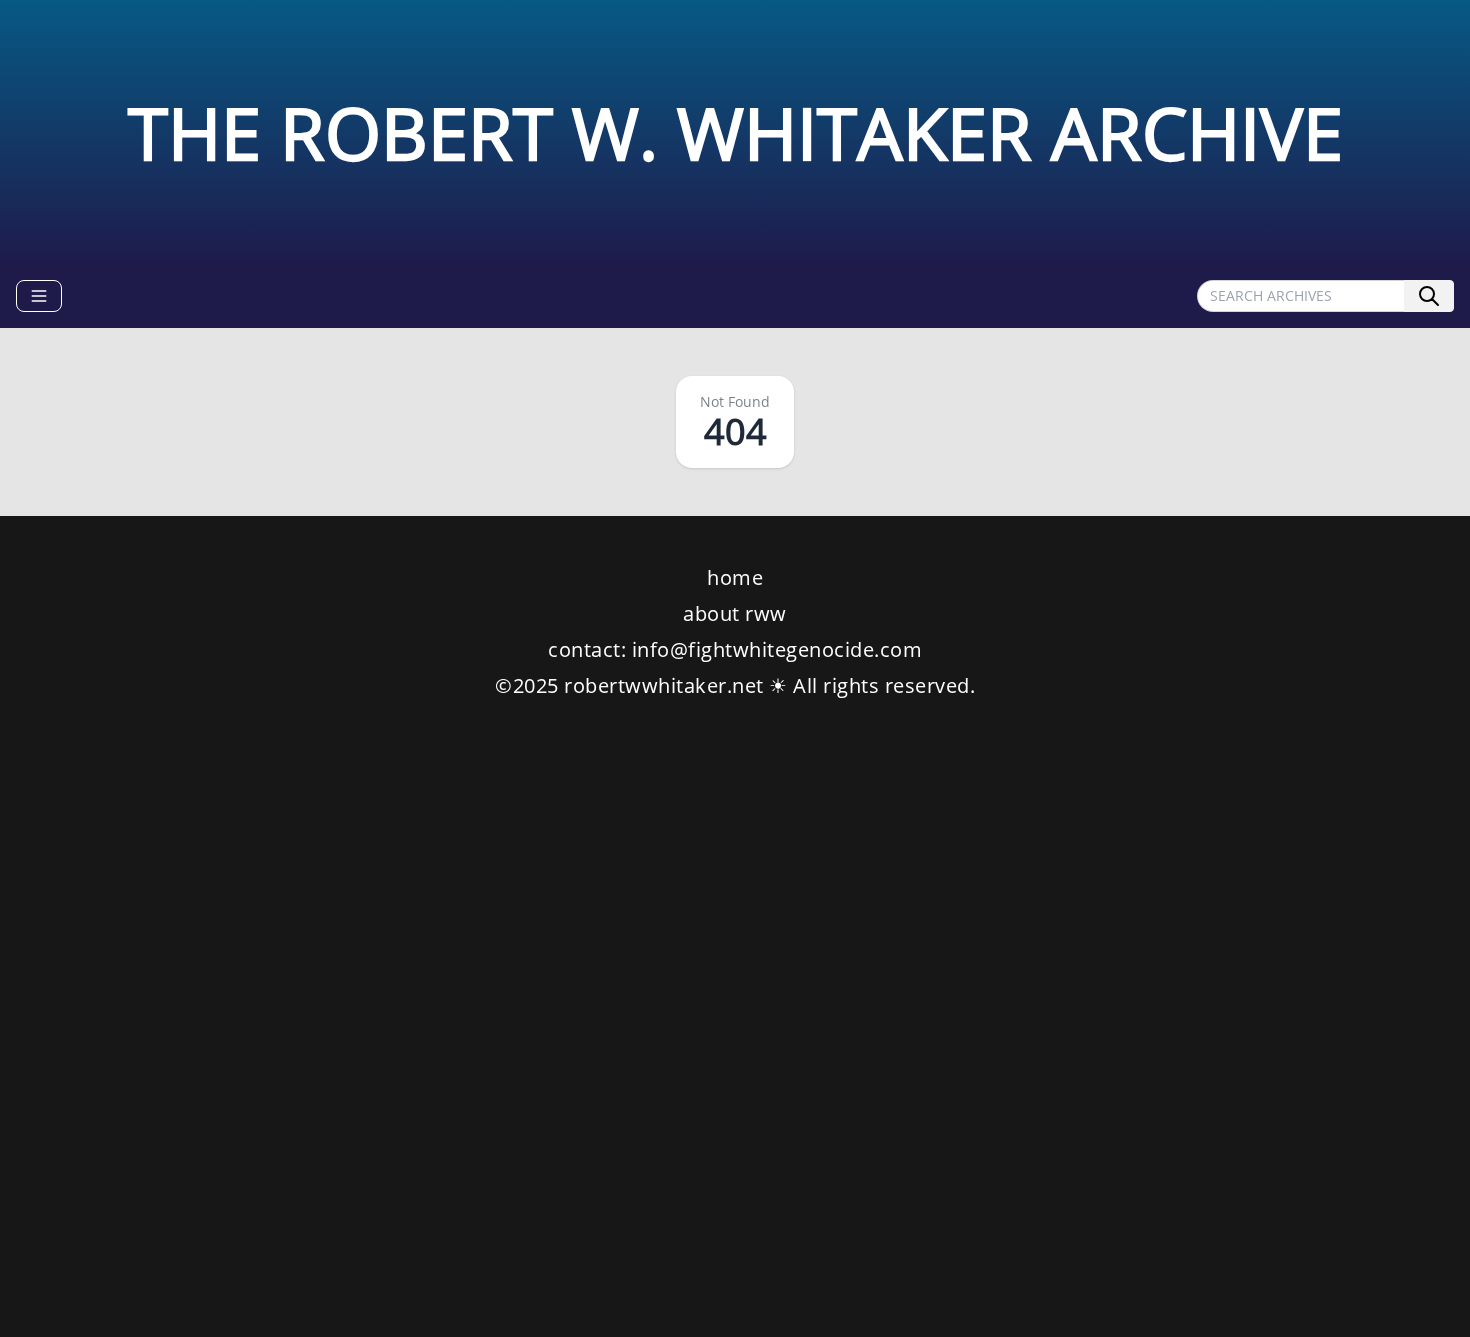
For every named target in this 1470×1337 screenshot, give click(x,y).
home (735, 577)
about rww (735, 613)
